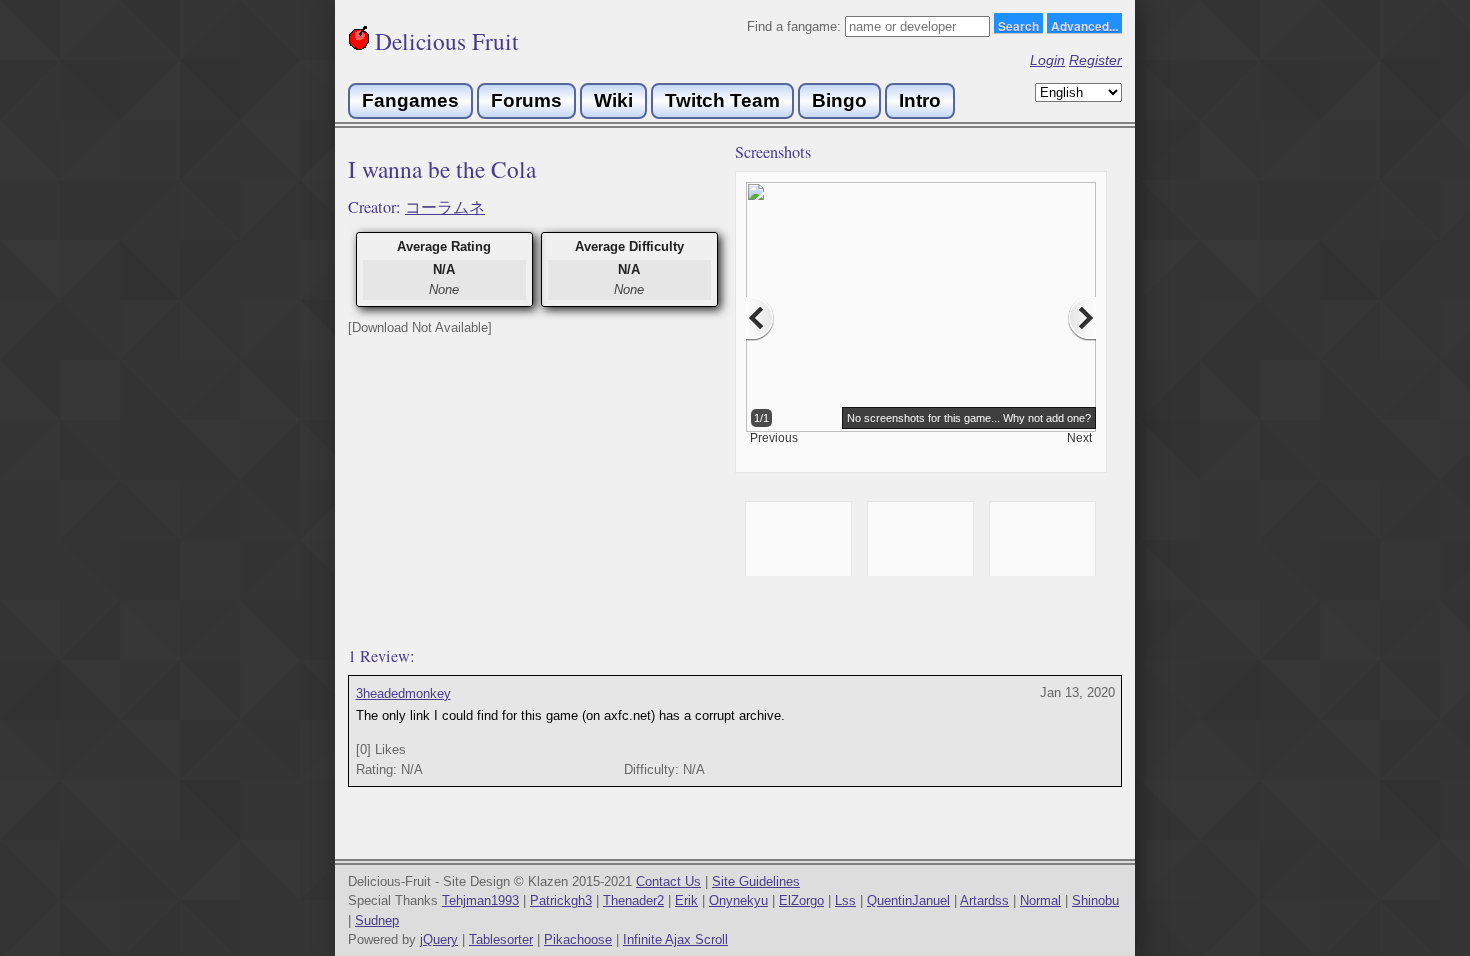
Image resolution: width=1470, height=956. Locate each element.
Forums (526, 100)
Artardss (984, 900)
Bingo (839, 100)
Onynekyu (738, 900)
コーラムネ (445, 207)
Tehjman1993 (480, 900)
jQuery (439, 939)
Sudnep (377, 920)
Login (1047, 60)
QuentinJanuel (908, 900)
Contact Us (668, 881)
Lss (845, 900)
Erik (686, 900)
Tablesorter (501, 939)
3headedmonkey (403, 693)
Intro (920, 100)
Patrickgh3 (561, 900)
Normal (1040, 900)
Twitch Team (722, 100)
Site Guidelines (756, 881)
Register (1095, 60)
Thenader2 (633, 900)
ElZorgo (801, 900)
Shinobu (1095, 900)
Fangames (410, 100)
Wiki (613, 100)
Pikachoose (578, 939)
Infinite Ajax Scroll (675, 939)
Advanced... (1084, 25)
